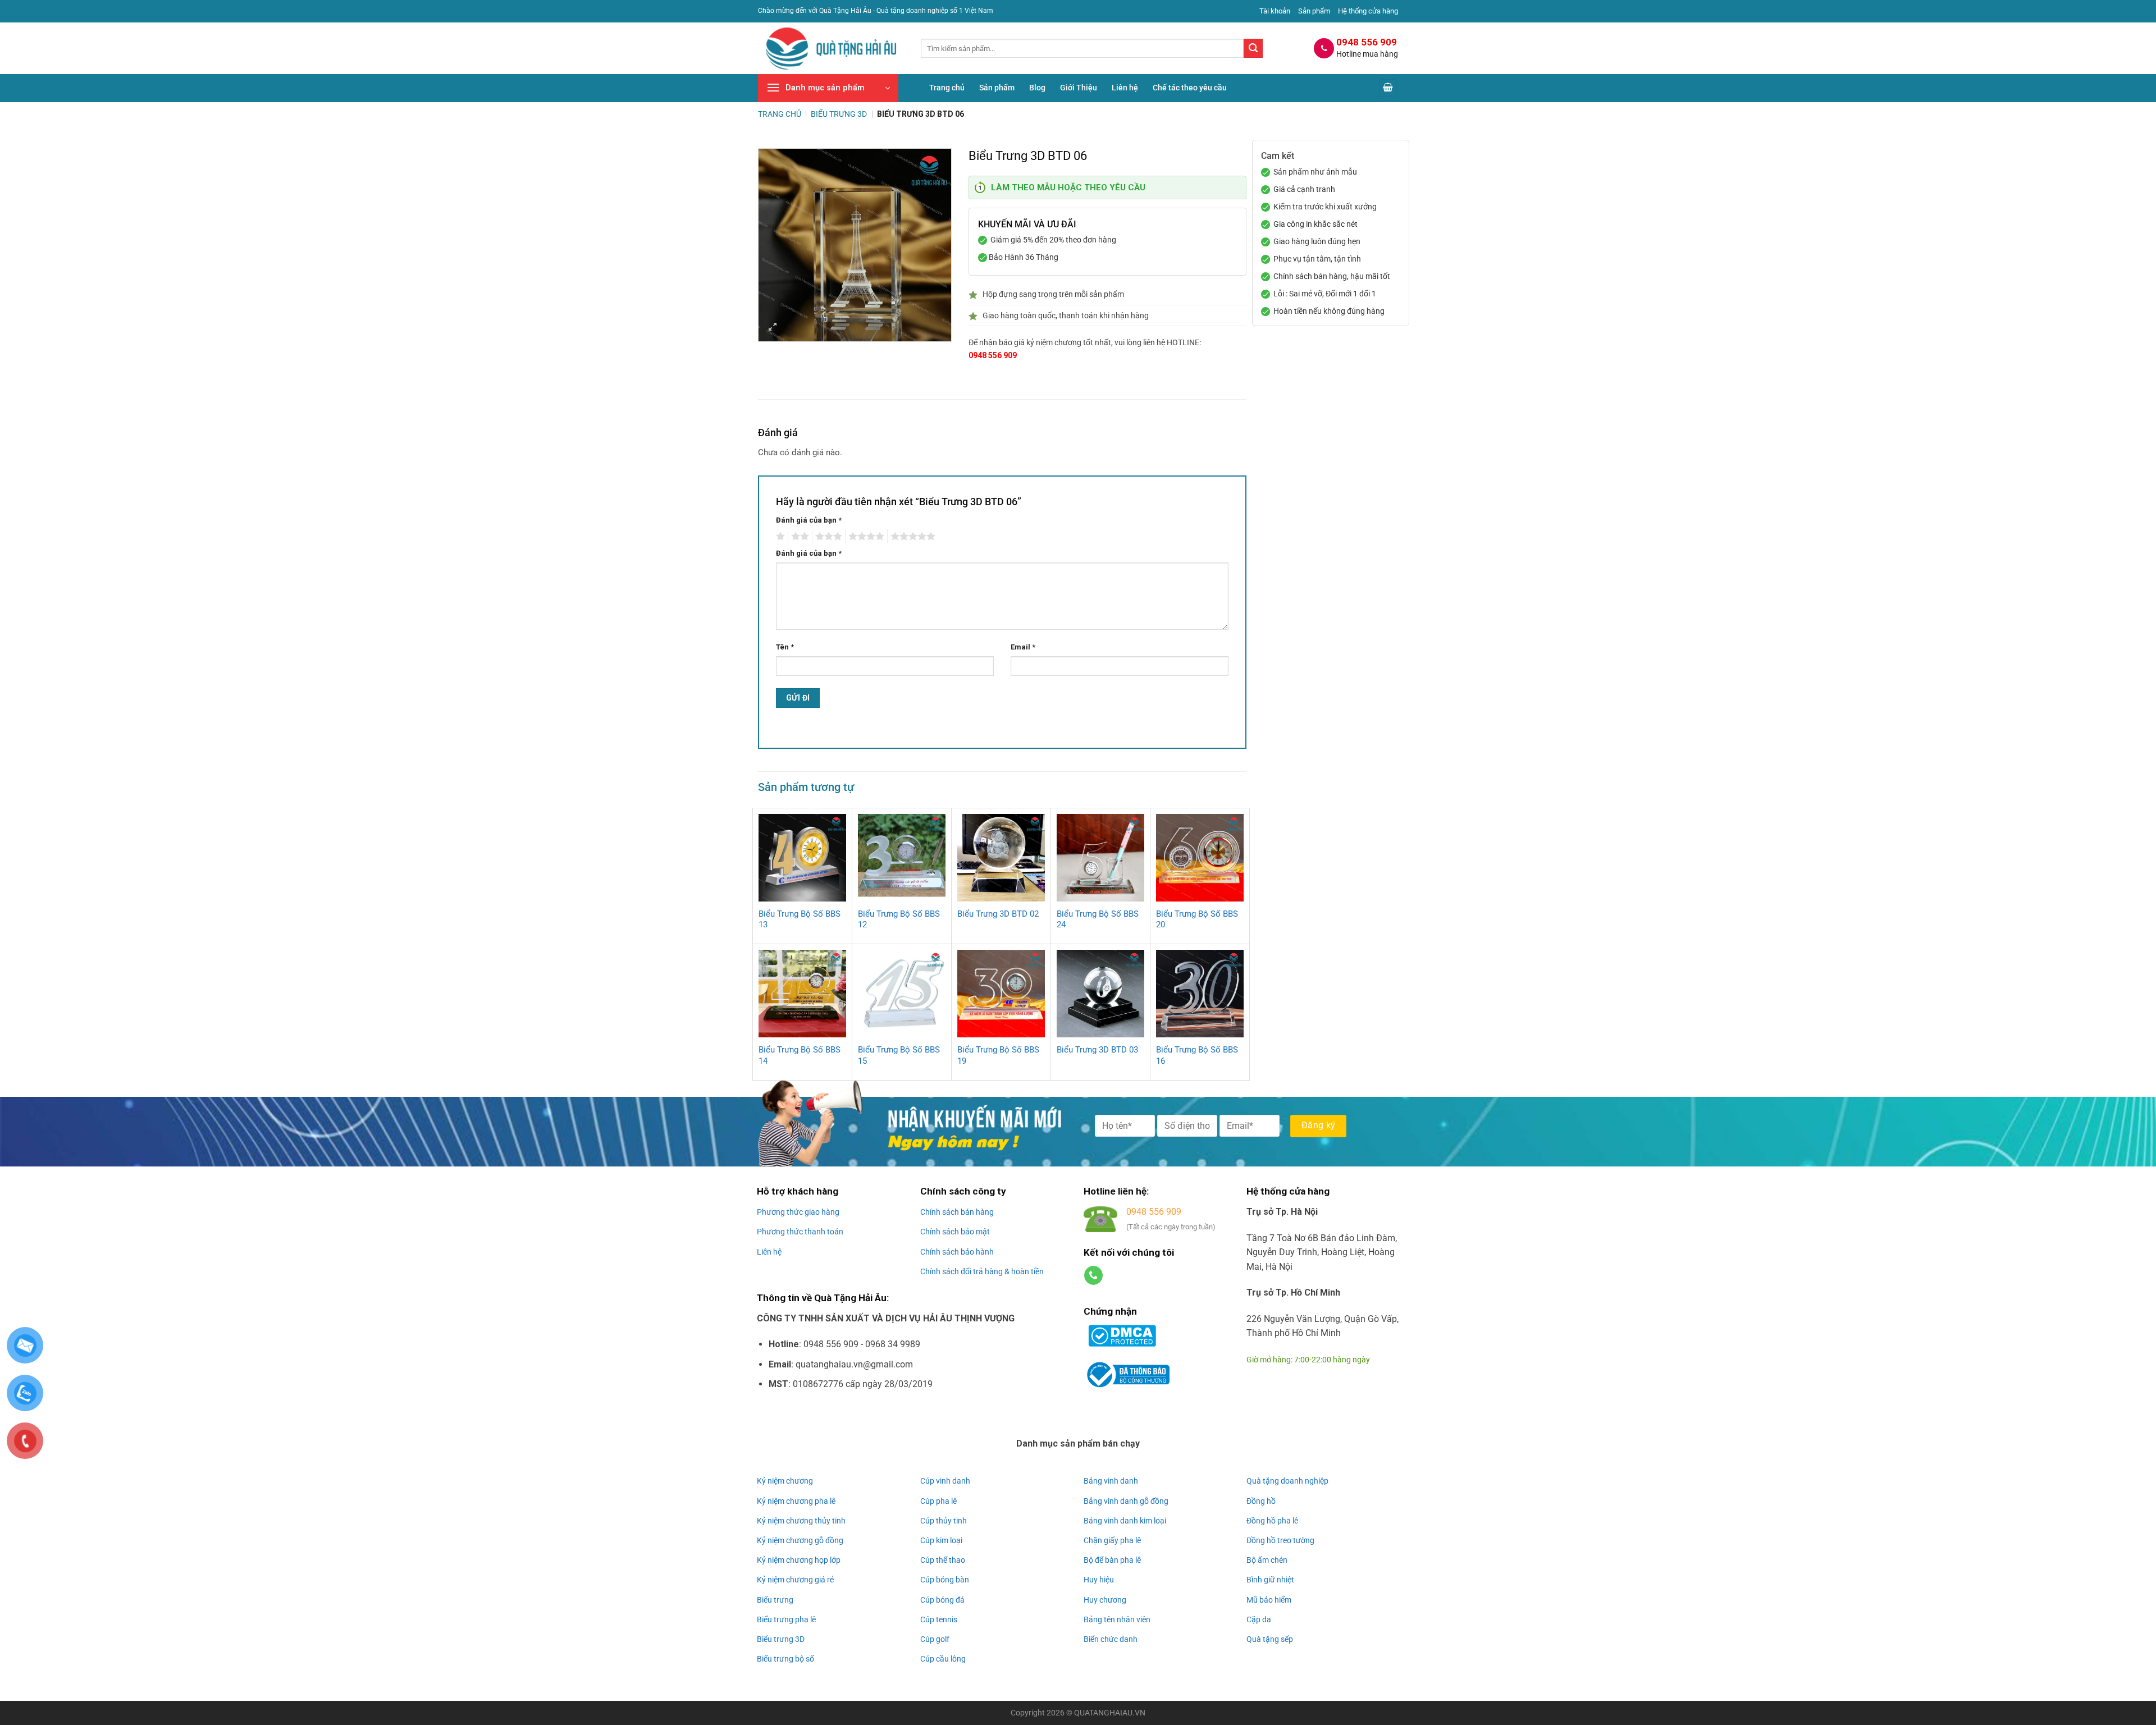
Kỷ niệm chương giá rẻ (795, 1580)
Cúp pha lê (938, 1501)
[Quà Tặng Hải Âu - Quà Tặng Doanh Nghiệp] (831, 49)
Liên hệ (1125, 88)
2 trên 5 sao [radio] (798, 537)
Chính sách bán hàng (957, 1212)
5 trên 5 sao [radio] (911, 537)
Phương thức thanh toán (800, 1232)
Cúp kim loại (941, 1540)
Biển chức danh (1111, 1639)
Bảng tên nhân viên (1117, 1619)
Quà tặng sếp (1270, 1639)
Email (1023, 647)
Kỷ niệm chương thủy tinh (801, 1521)
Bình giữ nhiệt (1270, 1580)
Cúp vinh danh (945, 1481)
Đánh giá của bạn (809, 520)
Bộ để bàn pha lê (1112, 1560)
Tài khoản (1275, 11)
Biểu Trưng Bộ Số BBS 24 (1098, 919)
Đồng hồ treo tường (1280, 1540)
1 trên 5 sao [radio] (779, 537)
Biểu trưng (775, 1600)
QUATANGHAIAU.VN (1110, 1713)
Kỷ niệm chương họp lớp (799, 1560)
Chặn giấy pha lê (1112, 1540)
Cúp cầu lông (943, 1659)
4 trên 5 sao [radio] (865, 537)
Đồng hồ (1261, 1501)
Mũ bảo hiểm (1269, 1600)
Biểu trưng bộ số (785, 1659)
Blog (1037, 88)
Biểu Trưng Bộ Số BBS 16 (1197, 1055)
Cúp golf (935, 1639)
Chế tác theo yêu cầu (1190, 88)
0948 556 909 (993, 355)
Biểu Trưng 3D (839, 114)
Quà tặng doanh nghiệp (1287, 1481)
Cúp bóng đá (942, 1600)
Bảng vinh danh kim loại (1125, 1521)
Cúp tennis (939, 1619)
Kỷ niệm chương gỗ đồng (800, 1540)
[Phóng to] (773, 328)
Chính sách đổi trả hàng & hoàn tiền (982, 1271)
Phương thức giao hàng (798, 1212)
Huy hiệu (1099, 1580)
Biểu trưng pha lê (786, 1619)
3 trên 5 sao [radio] (827, 537)
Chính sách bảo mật (955, 1232)
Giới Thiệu (1079, 88)
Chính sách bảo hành (957, 1252)
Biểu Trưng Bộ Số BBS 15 (899, 1055)
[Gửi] (1253, 48)
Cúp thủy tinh (944, 1521)
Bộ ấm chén (1267, 1560)
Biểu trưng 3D (781, 1639)
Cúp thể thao (943, 1560)
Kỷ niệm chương (785, 1481)
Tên (785, 647)
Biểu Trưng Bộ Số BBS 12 (899, 919)
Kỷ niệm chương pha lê (796, 1501)
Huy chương (1105, 1600)
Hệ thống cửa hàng (1368, 11)
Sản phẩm (1314, 11)
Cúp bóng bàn (945, 1580)
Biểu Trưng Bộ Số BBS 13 (800, 919)
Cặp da (1259, 1619)
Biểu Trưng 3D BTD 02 (998, 914)
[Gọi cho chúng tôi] (1093, 1275)
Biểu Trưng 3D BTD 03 (1097, 1050)
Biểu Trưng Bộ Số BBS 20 (1197, 919)
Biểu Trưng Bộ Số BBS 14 (800, 1055)
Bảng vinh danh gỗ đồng (1126, 1501)
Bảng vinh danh (1111, 1481)
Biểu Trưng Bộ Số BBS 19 (998, 1055)
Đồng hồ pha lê (1272, 1521)
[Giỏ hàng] (1388, 88)
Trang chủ (947, 88)
